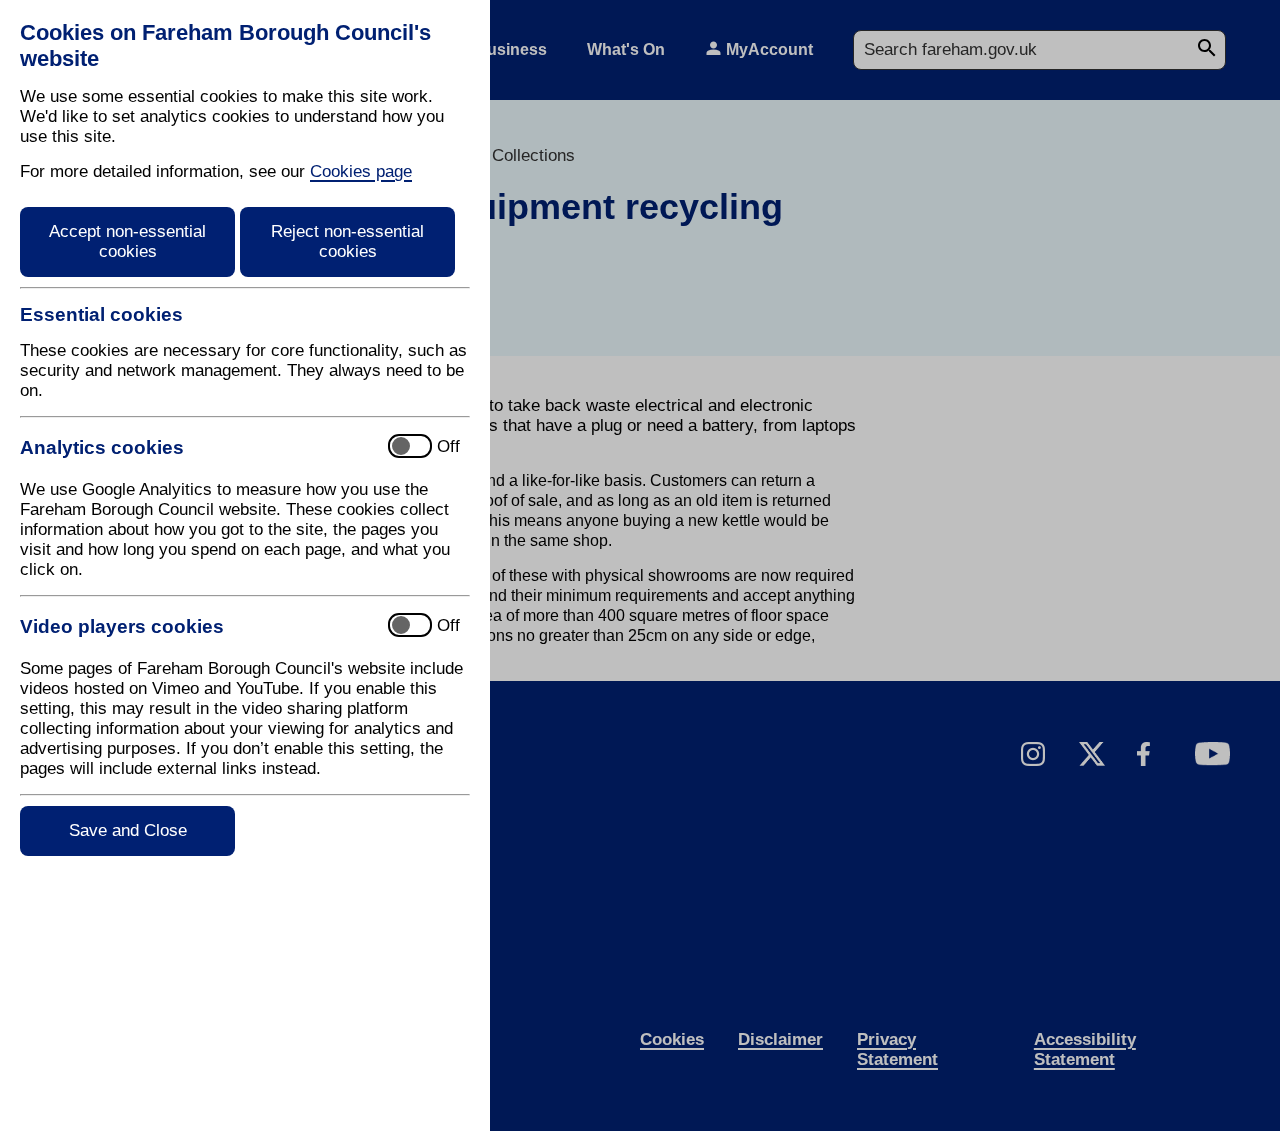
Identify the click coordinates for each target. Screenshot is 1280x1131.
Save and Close (128, 830)
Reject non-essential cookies (347, 241)
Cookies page (361, 171)
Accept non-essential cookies (127, 241)
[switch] (195, 447)
